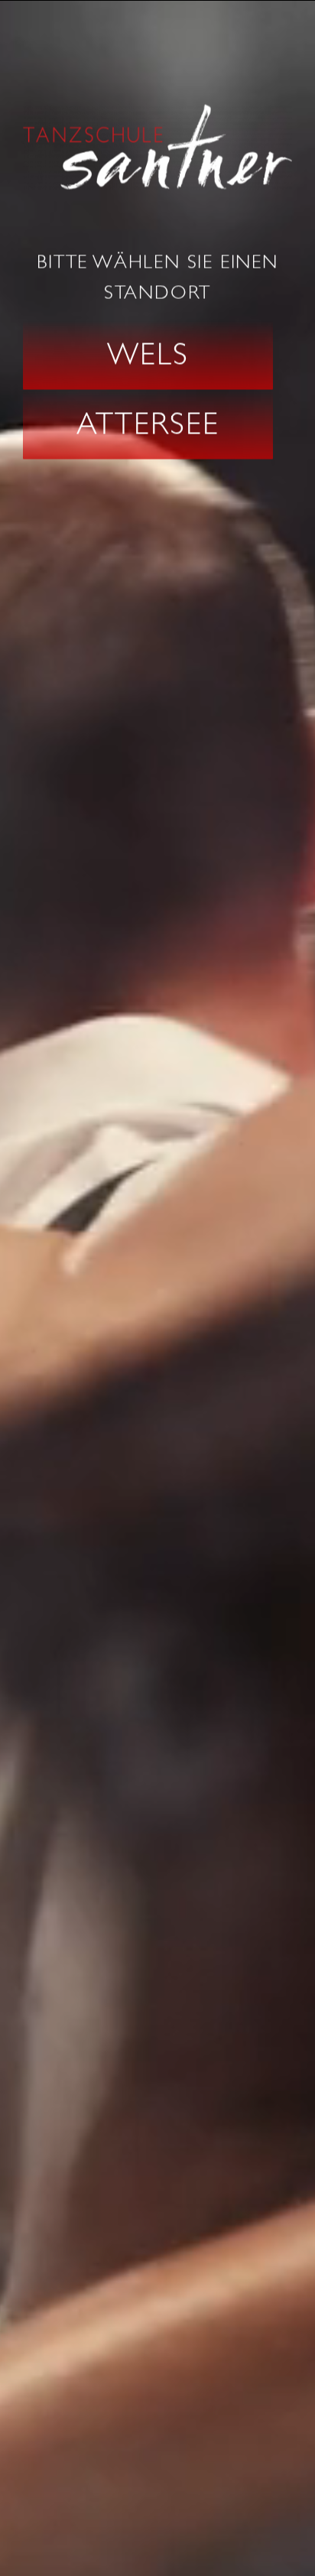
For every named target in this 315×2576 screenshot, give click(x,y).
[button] (148, 356)
